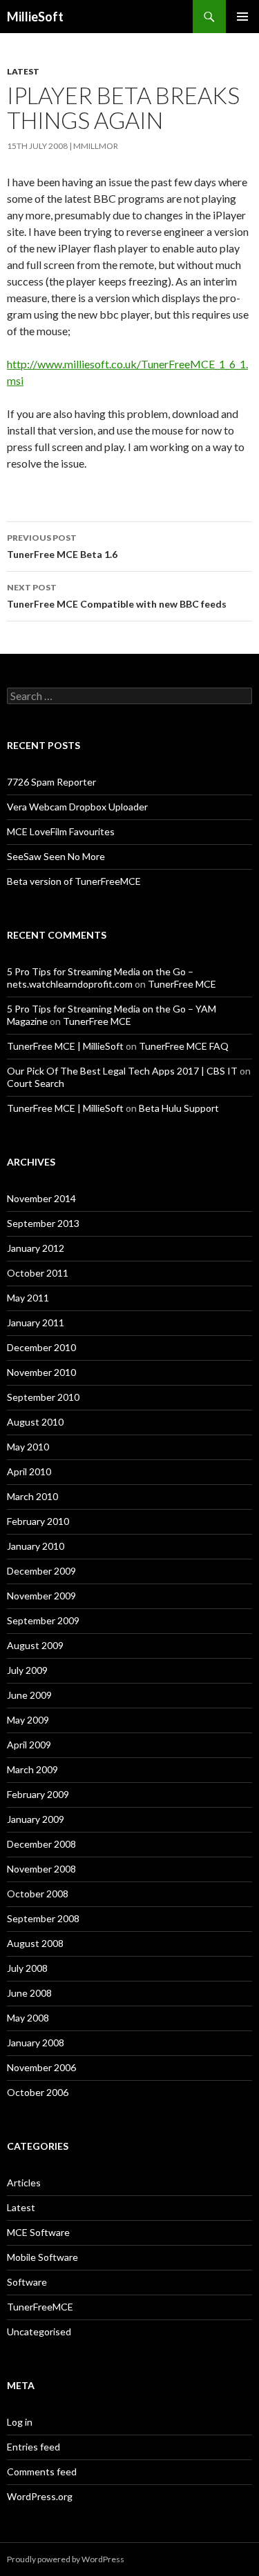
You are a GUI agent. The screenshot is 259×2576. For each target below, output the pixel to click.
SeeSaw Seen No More (56, 856)
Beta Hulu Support (179, 1108)
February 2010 (38, 1521)
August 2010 (35, 1422)
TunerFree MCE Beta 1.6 (62, 546)
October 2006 (38, 2092)
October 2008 (38, 1894)
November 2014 (41, 1198)
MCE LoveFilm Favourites (61, 831)
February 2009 (38, 1794)
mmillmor (96, 146)
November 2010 (41, 1372)
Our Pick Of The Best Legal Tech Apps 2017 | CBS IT (122, 1071)
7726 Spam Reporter (51, 782)
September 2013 (43, 1223)
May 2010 (28, 1447)
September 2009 (43, 1620)
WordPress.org (40, 2496)
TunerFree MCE (182, 984)
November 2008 (41, 1869)
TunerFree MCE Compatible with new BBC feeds (117, 596)
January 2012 (36, 1248)
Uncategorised (39, 2332)
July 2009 (27, 1670)
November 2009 (41, 1596)
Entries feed (33, 2447)
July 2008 (27, 1968)
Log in (20, 2422)
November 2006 (41, 2067)
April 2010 (29, 1471)
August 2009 (35, 1645)
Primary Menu (242, 17)
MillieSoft (35, 17)
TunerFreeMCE (40, 2307)
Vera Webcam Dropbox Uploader (77, 807)
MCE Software (38, 2232)
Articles (24, 2183)
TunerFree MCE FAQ (184, 1046)
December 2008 (41, 1844)
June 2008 (29, 1993)
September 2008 (43, 1918)
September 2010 (43, 1397)
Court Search (36, 1083)
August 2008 (35, 1943)
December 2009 (41, 1571)
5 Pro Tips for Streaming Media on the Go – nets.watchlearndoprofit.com (100, 978)
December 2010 (41, 1347)
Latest (23, 71)
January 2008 (36, 2043)
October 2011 (38, 1273)
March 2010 (32, 1496)
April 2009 (29, 1745)
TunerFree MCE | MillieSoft (65, 1046)
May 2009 (28, 1720)
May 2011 (28, 1298)
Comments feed (42, 2472)
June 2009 (29, 1695)
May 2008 (28, 2018)
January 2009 (36, 1819)
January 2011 (36, 1322)
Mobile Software (42, 2257)
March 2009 (32, 1769)
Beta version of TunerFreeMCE (74, 881)
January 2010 (36, 1546)
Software (27, 2282)
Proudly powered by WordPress (66, 2559)
